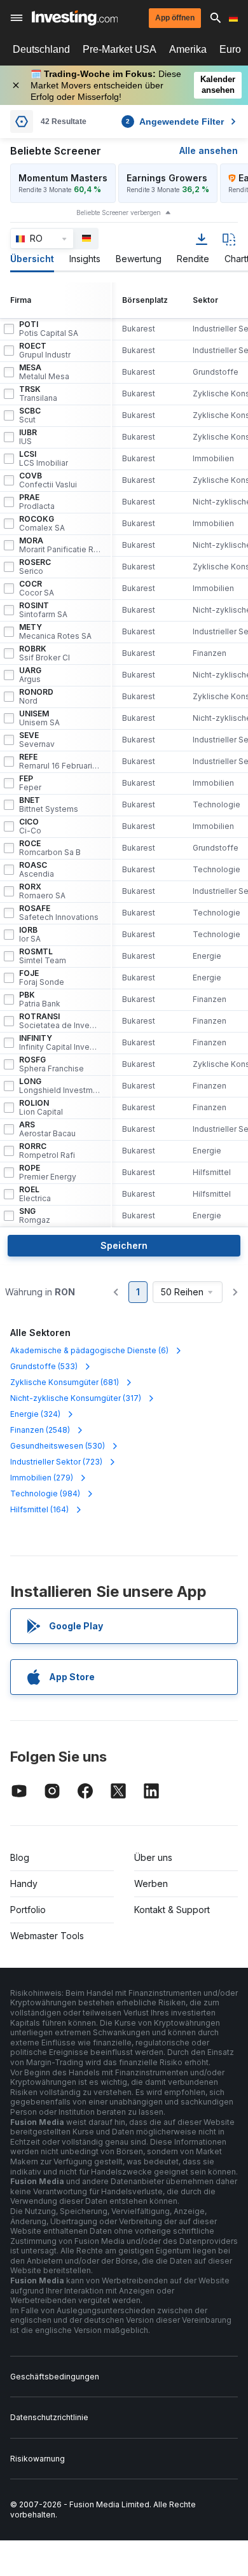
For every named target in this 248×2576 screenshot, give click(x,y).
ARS (47, 1129)
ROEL (35, 1194)
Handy (24, 1883)
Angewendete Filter (175, 122)
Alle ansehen (209, 150)
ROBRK (45, 653)
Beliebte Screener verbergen (119, 212)
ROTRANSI (60, 1021)
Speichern (124, 1245)
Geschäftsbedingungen (55, 2377)
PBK (40, 999)
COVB (48, 480)
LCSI (44, 459)
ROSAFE (59, 913)
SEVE (37, 740)
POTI (49, 329)
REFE (60, 762)
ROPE (48, 1173)
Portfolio (28, 1910)
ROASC (37, 870)
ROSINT (43, 610)
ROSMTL (43, 956)
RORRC (47, 1151)
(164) (39, 1509)
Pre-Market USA (120, 49)
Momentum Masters (63, 178)
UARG (30, 675)
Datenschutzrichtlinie (49, 2417)
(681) (65, 1382)
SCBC (30, 415)
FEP (30, 783)
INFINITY (60, 1043)
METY (55, 632)
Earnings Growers (167, 178)
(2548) (40, 1430)
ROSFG (52, 1064)
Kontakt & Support (172, 1910)
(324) (35, 1414)
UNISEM (39, 718)
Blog (20, 1857)
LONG (60, 1086)
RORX (42, 891)
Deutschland (41, 49)
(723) (56, 1462)
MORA (60, 545)
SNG (35, 1216)
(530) (58, 1446)
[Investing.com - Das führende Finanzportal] (75, 18)
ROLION (41, 1108)
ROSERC (35, 567)
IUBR (28, 437)
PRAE (37, 502)
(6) (89, 1350)
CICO (30, 826)
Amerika (188, 49)
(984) (45, 1493)
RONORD (36, 697)
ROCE (50, 848)
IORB (30, 935)
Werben (151, 1883)
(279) (42, 1478)
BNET (49, 805)
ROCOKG (42, 524)
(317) (76, 1398)
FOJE (42, 978)
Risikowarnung (38, 2459)
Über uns (153, 1857)
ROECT (45, 351)
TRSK (38, 394)
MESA (44, 372)
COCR (37, 588)
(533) (44, 1366)
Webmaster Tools (47, 1936)
